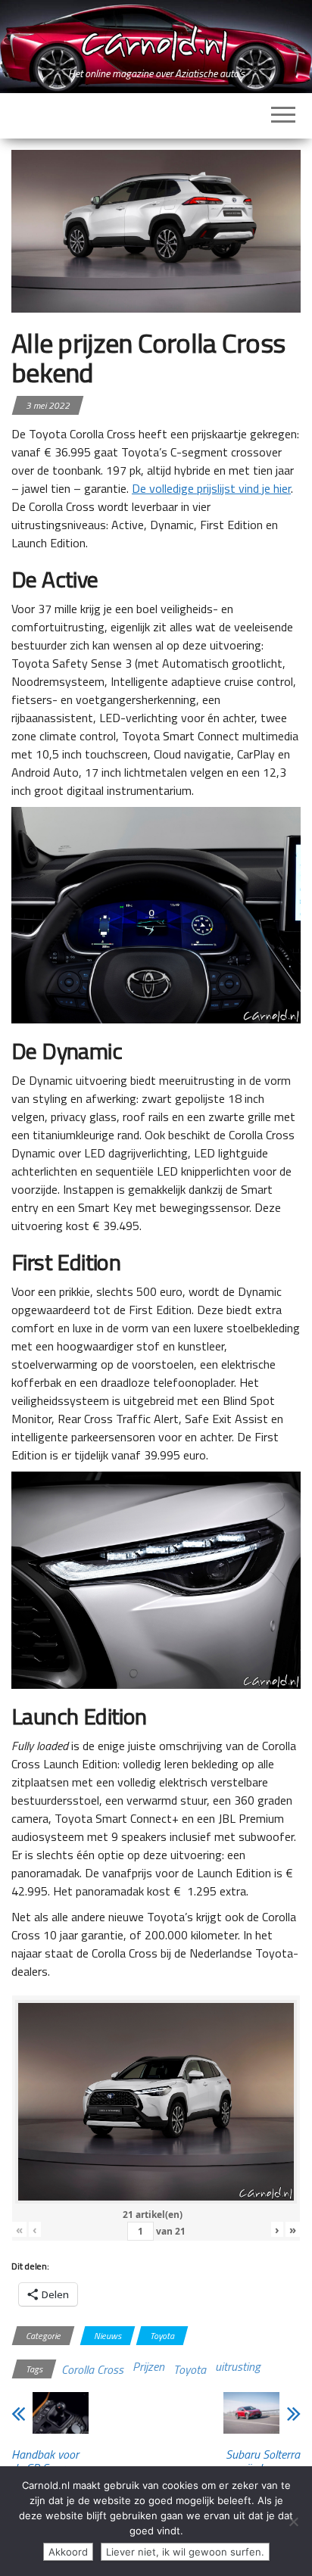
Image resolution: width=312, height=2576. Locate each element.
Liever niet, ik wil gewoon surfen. (185, 2552)
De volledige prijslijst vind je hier (211, 488)
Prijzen (148, 2366)
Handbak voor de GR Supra (45, 2461)
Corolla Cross (92, 2369)
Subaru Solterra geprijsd (263, 2461)
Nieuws (108, 2336)
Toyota (162, 2336)
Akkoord (68, 2552)
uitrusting (237, 2366)
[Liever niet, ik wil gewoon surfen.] (293, 2521)
